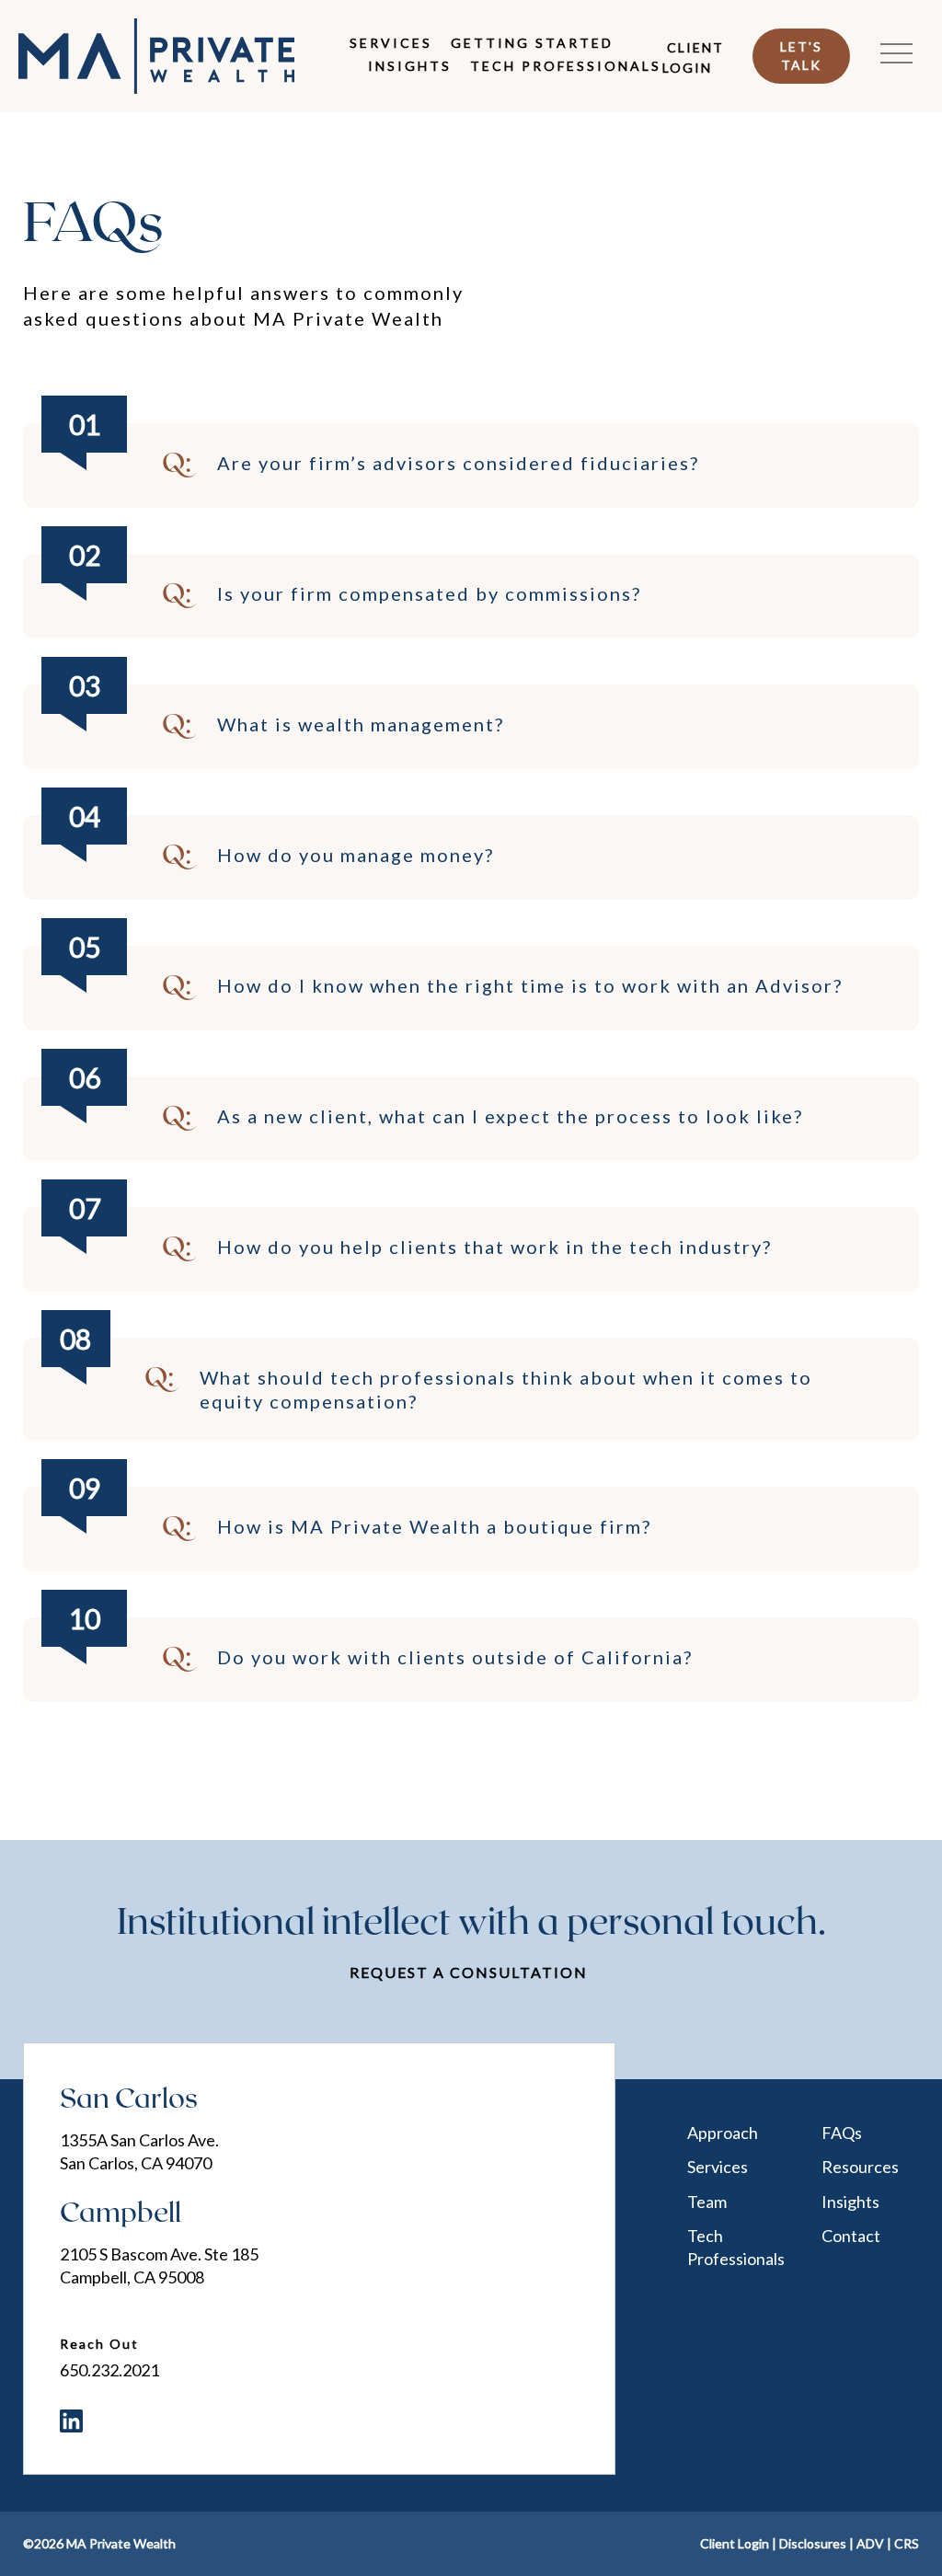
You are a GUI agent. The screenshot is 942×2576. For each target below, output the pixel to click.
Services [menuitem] (391, 43)
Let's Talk (801, 56)
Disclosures (813, 2543)
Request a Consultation (469, 1972)
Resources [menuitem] (860, 2167)
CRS (907, 2543)
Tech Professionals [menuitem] (566, 66)
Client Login (693, 57)
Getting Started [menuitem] (532, 43)
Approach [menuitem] (723, 2133)
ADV (870, 2543)
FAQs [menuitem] (842, 2133)
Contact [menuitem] (851, 2236)
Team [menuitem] (707, 2202)
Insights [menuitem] (410, 66)
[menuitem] (71, 2421)
